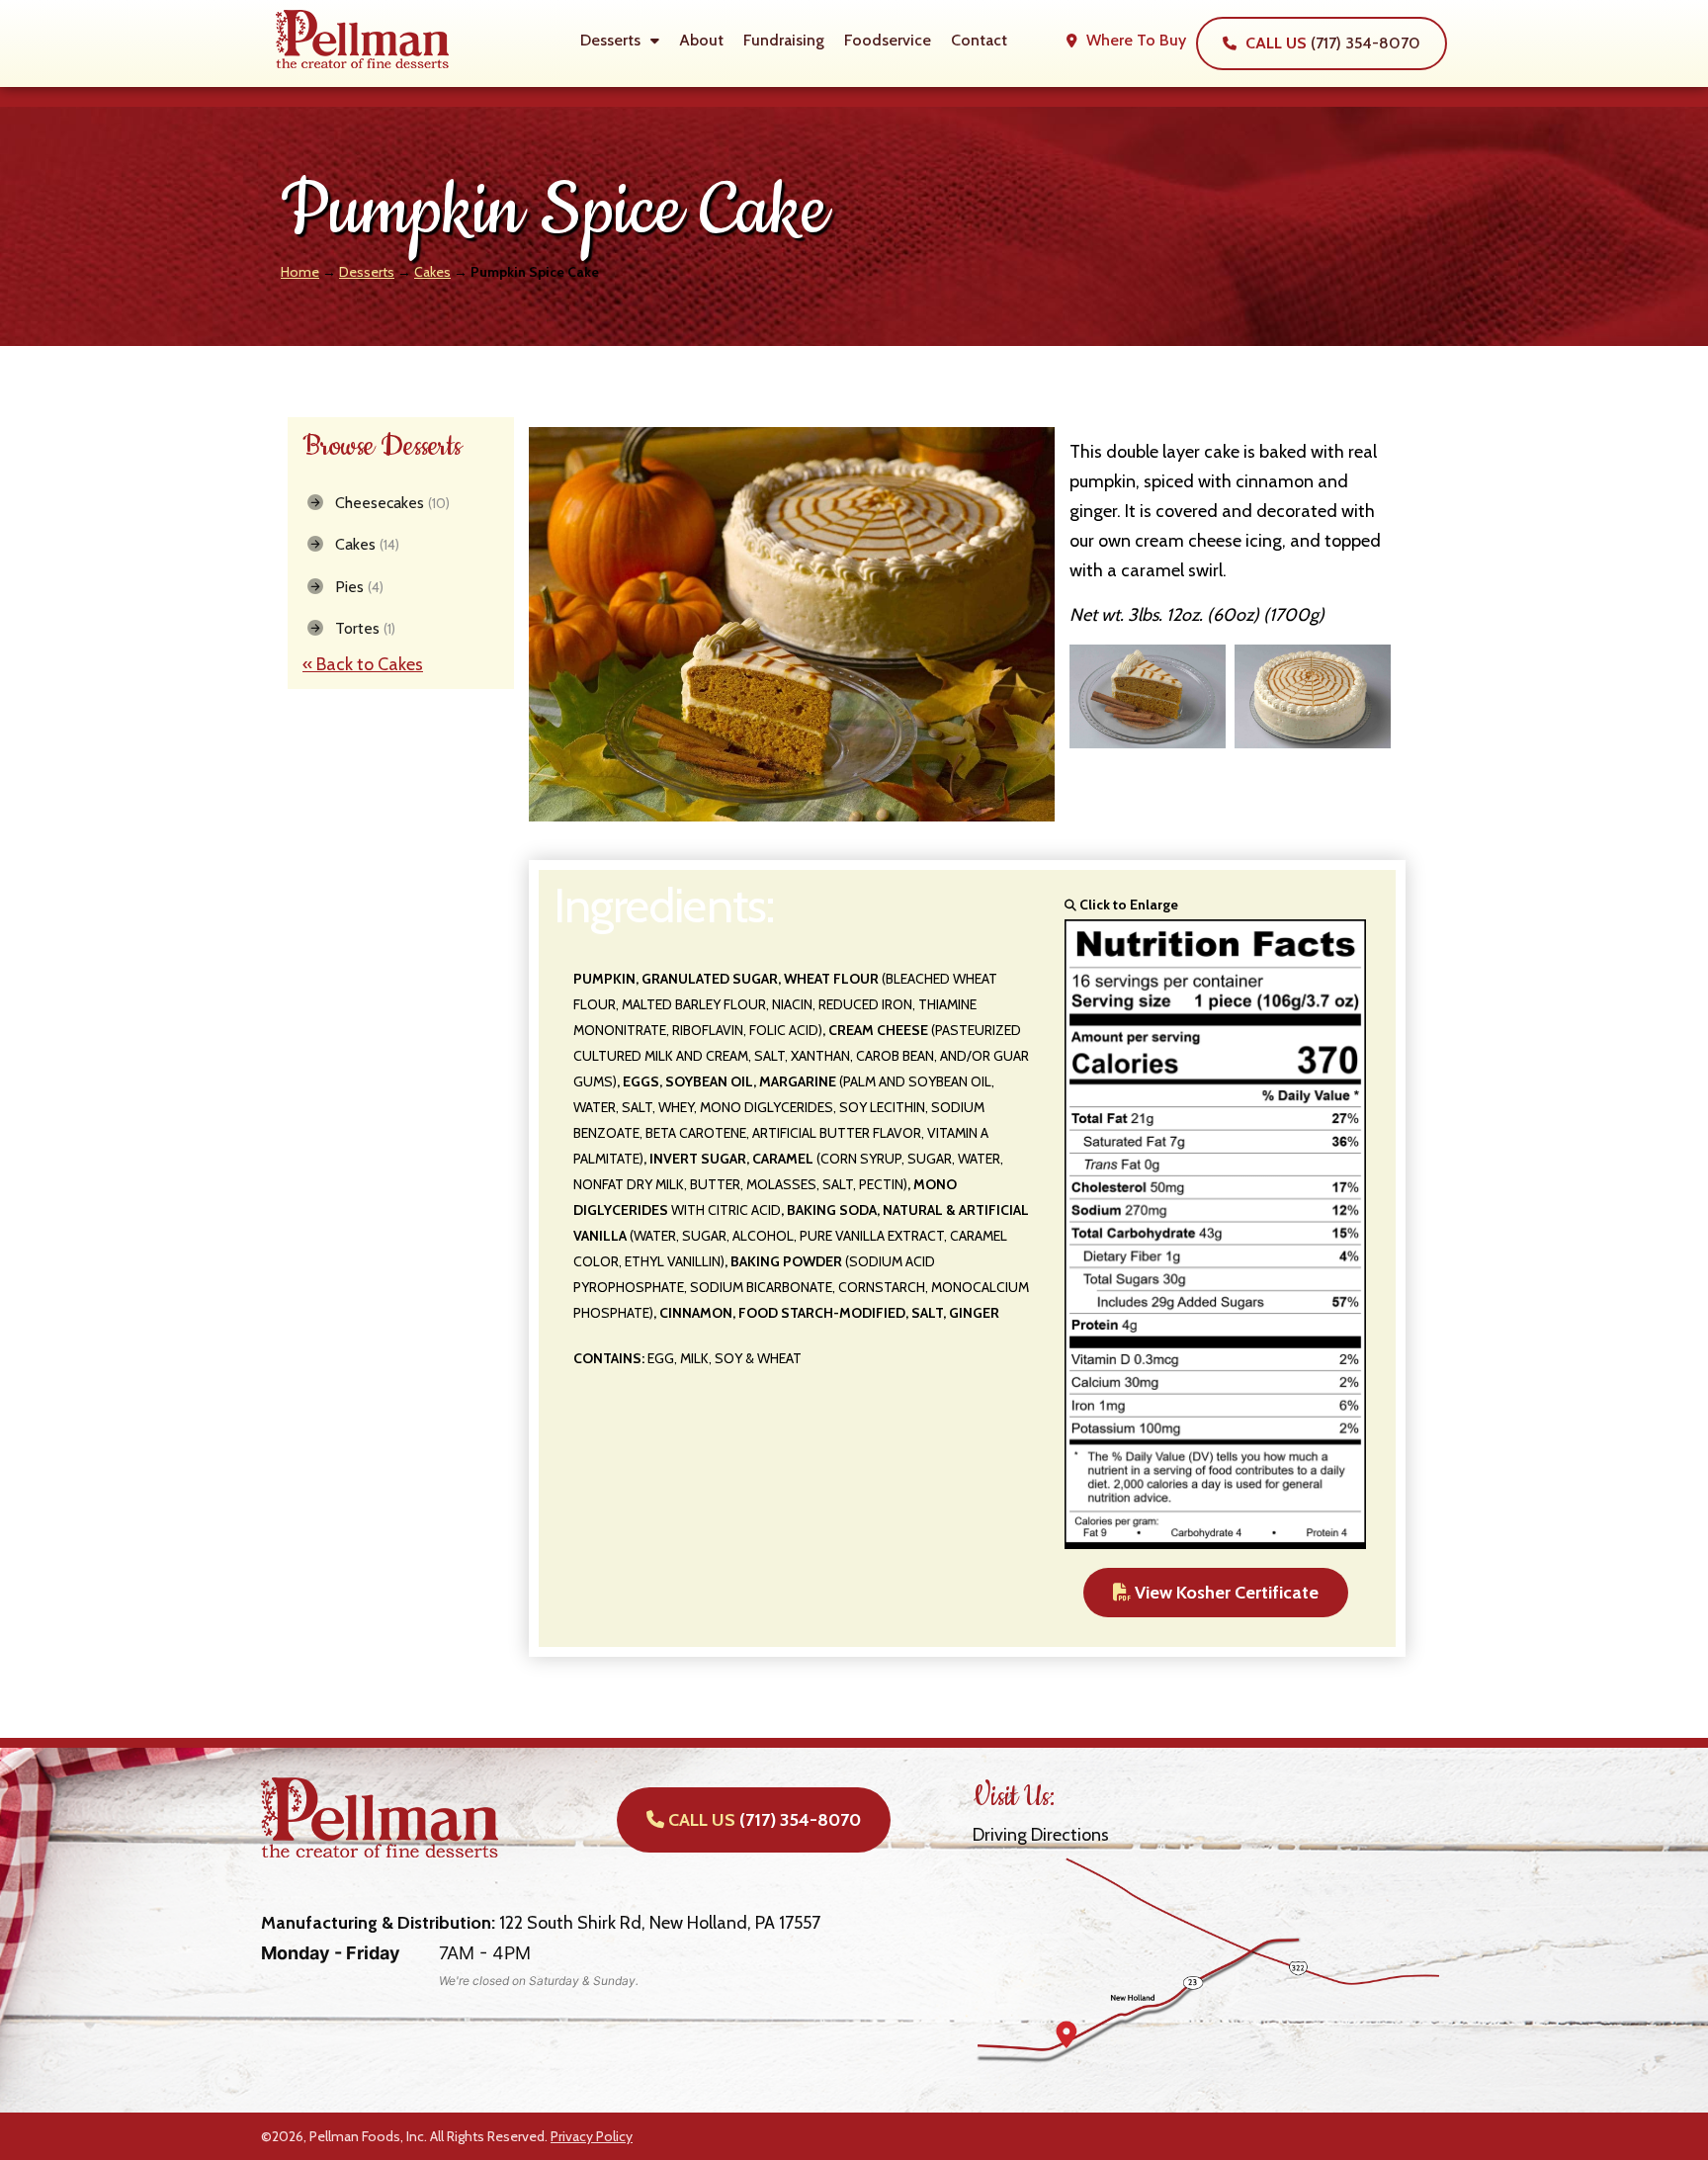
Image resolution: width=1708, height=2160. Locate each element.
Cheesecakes (386, 503)
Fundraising (784, 40)
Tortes (359, 628)
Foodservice (888, 40)
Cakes (432, 272)
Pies (353, 587)
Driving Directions (1041, 1835)
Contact (979, 40)
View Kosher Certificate (1225, 1593)
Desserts (610, 40)
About (701, 40)
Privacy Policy (592, 2136)
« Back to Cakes (363, 664)
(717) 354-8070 (1333, 43)
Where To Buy (1134, 40)
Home (300, 272)
